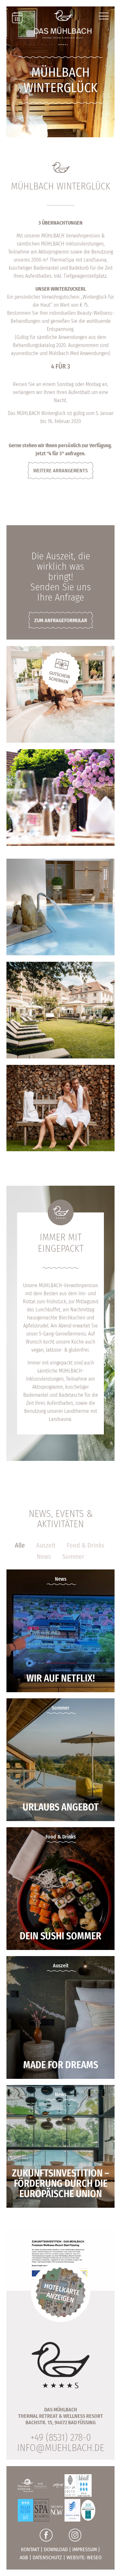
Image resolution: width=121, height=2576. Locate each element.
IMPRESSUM (85, 2549)
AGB (24, 2557)
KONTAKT (30, 2549)
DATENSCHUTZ (47, 2557)
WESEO (94, 2557)
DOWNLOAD (56, 2549)
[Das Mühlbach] (63, 27)
